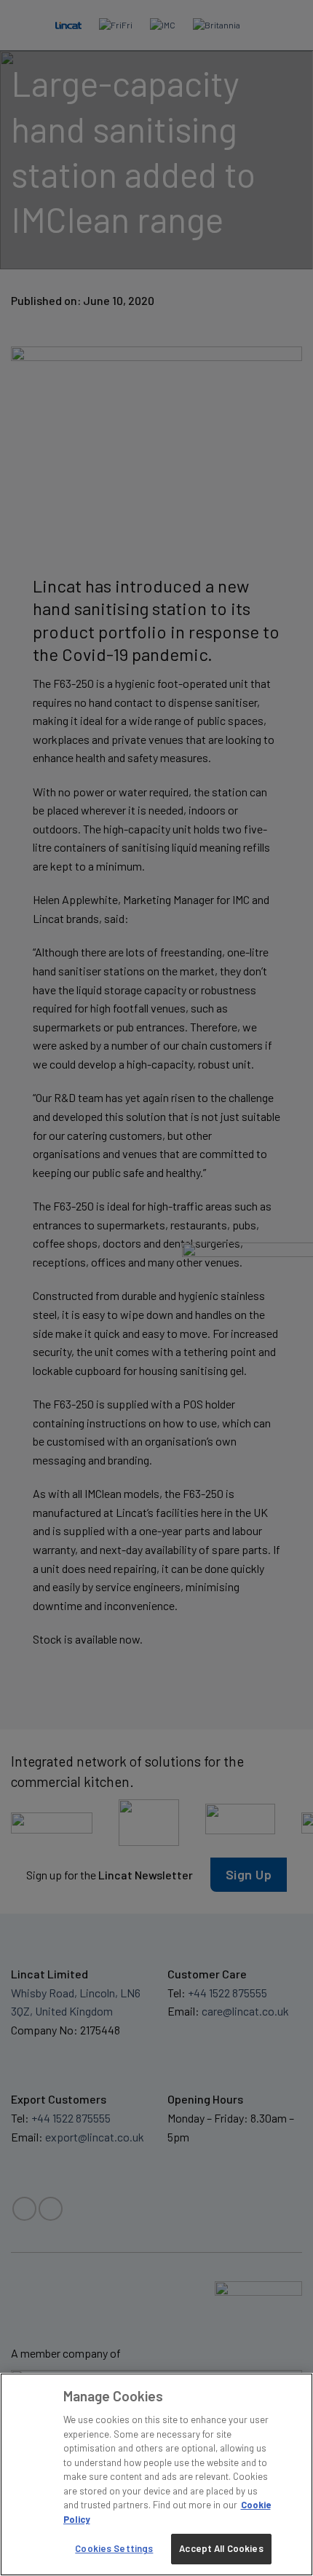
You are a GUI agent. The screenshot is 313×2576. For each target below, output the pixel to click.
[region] (156, 2474)
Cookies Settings (114, 2548)
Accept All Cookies (221, 2548)
